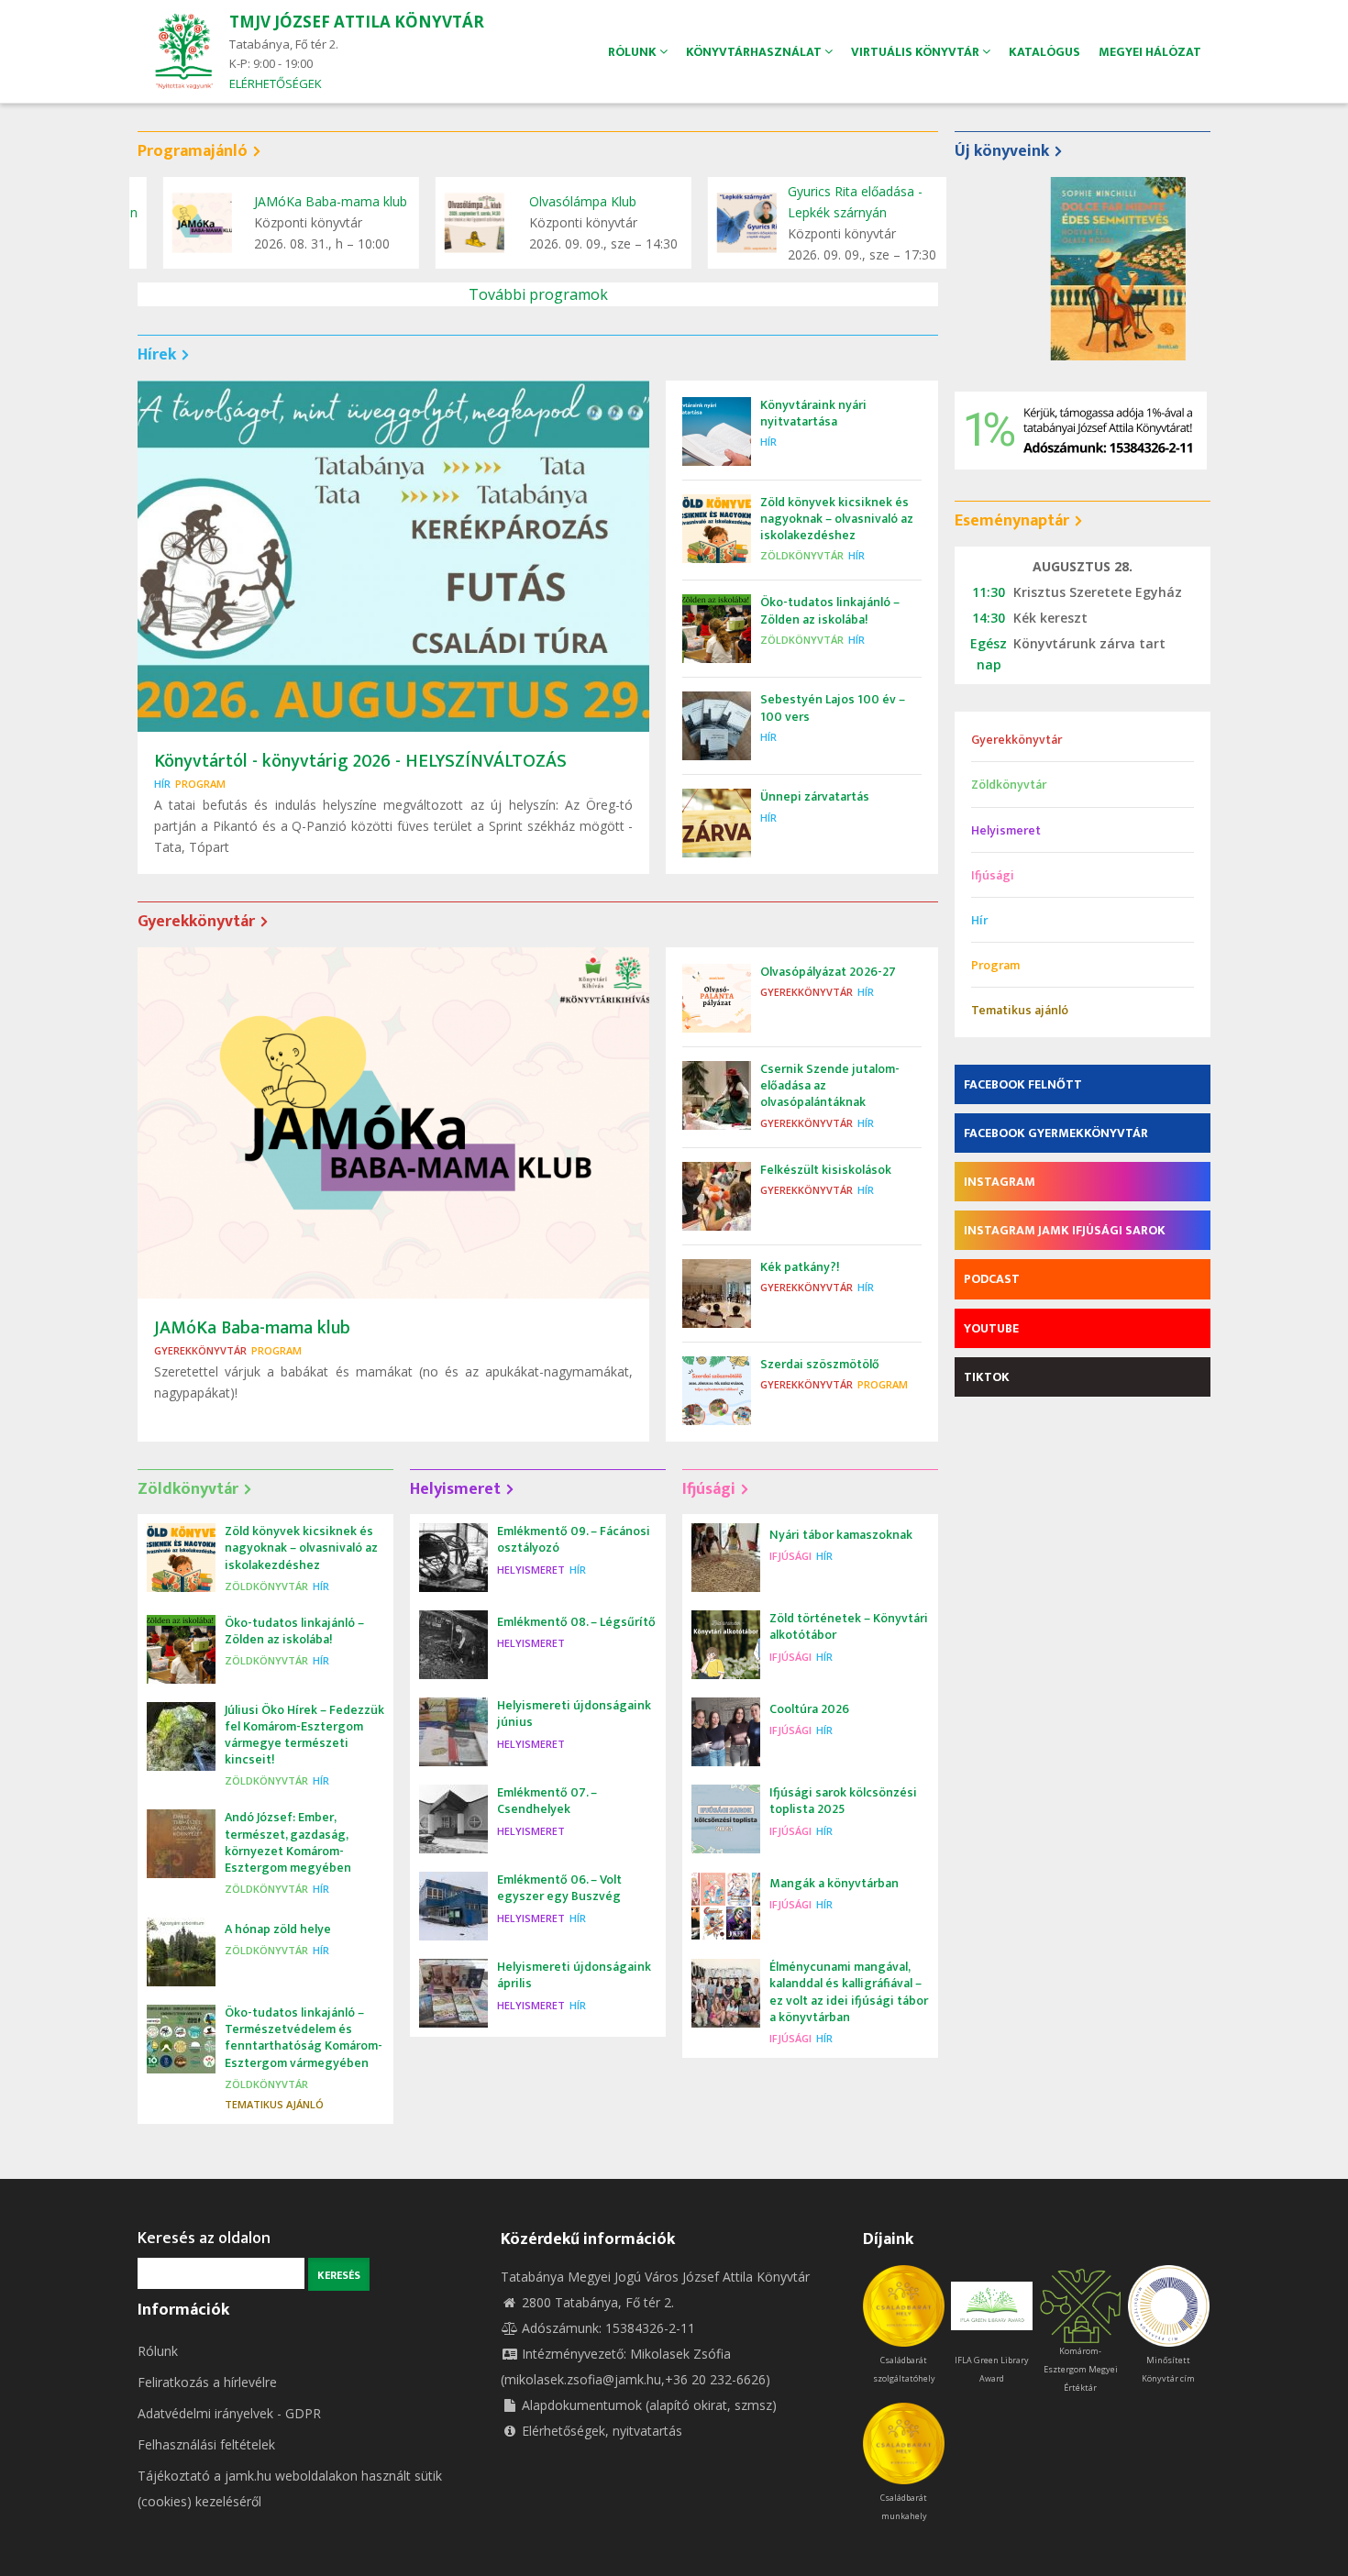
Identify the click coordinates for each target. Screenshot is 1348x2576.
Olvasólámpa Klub (557, 201)
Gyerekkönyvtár (196, 922)
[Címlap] (183, 50)
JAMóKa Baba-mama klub (306, 201)
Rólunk (158, 2351)
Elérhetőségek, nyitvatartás (602, 2431)
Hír (162, 784)
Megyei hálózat (1150, 52)
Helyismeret (455, 1489)
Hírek (157, 355)
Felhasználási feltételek (206, 2444)
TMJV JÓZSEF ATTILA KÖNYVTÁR (357, 22)
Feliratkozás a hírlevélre (207, 2382)
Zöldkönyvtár (802, 555)
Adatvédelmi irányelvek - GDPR (229, 2413)
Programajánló (193, 151)
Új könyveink (1002, 151)
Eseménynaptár (1012, 521)
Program (200, 784)
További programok (538, 294)
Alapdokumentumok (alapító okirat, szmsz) (649, 2405)
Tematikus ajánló (274, 2104)
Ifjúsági (709, 1489)
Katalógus (1044, 52)
